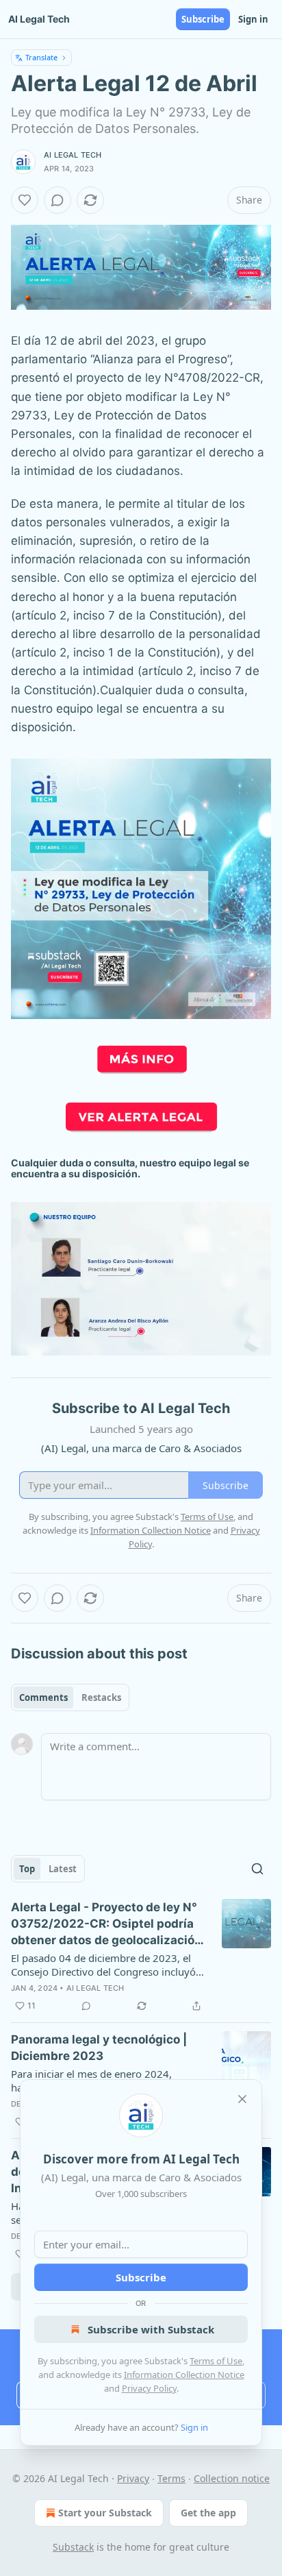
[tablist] (70, 1697)
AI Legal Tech (73, 155)
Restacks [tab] (101, 1697)
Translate (41, 57)
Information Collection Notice (184, 2375)
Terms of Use (216, 2361)
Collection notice (232, 2478)
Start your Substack (105, 2513)
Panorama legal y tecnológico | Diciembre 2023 (99, 2048)
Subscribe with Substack (151, 2329)
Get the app (208, 2513)
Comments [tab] (43, 1697)
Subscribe (203, 19)
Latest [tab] (63, 1869)
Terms (171, 2478)
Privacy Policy (149, 2388)
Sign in (253, 19)
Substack (73, 2547)
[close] (242, 2099)
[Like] (25, 200)
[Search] (257, 1869)
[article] (141, 1956)
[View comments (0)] (57, 200)
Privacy (133, 2478)
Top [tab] (27, 1869)
